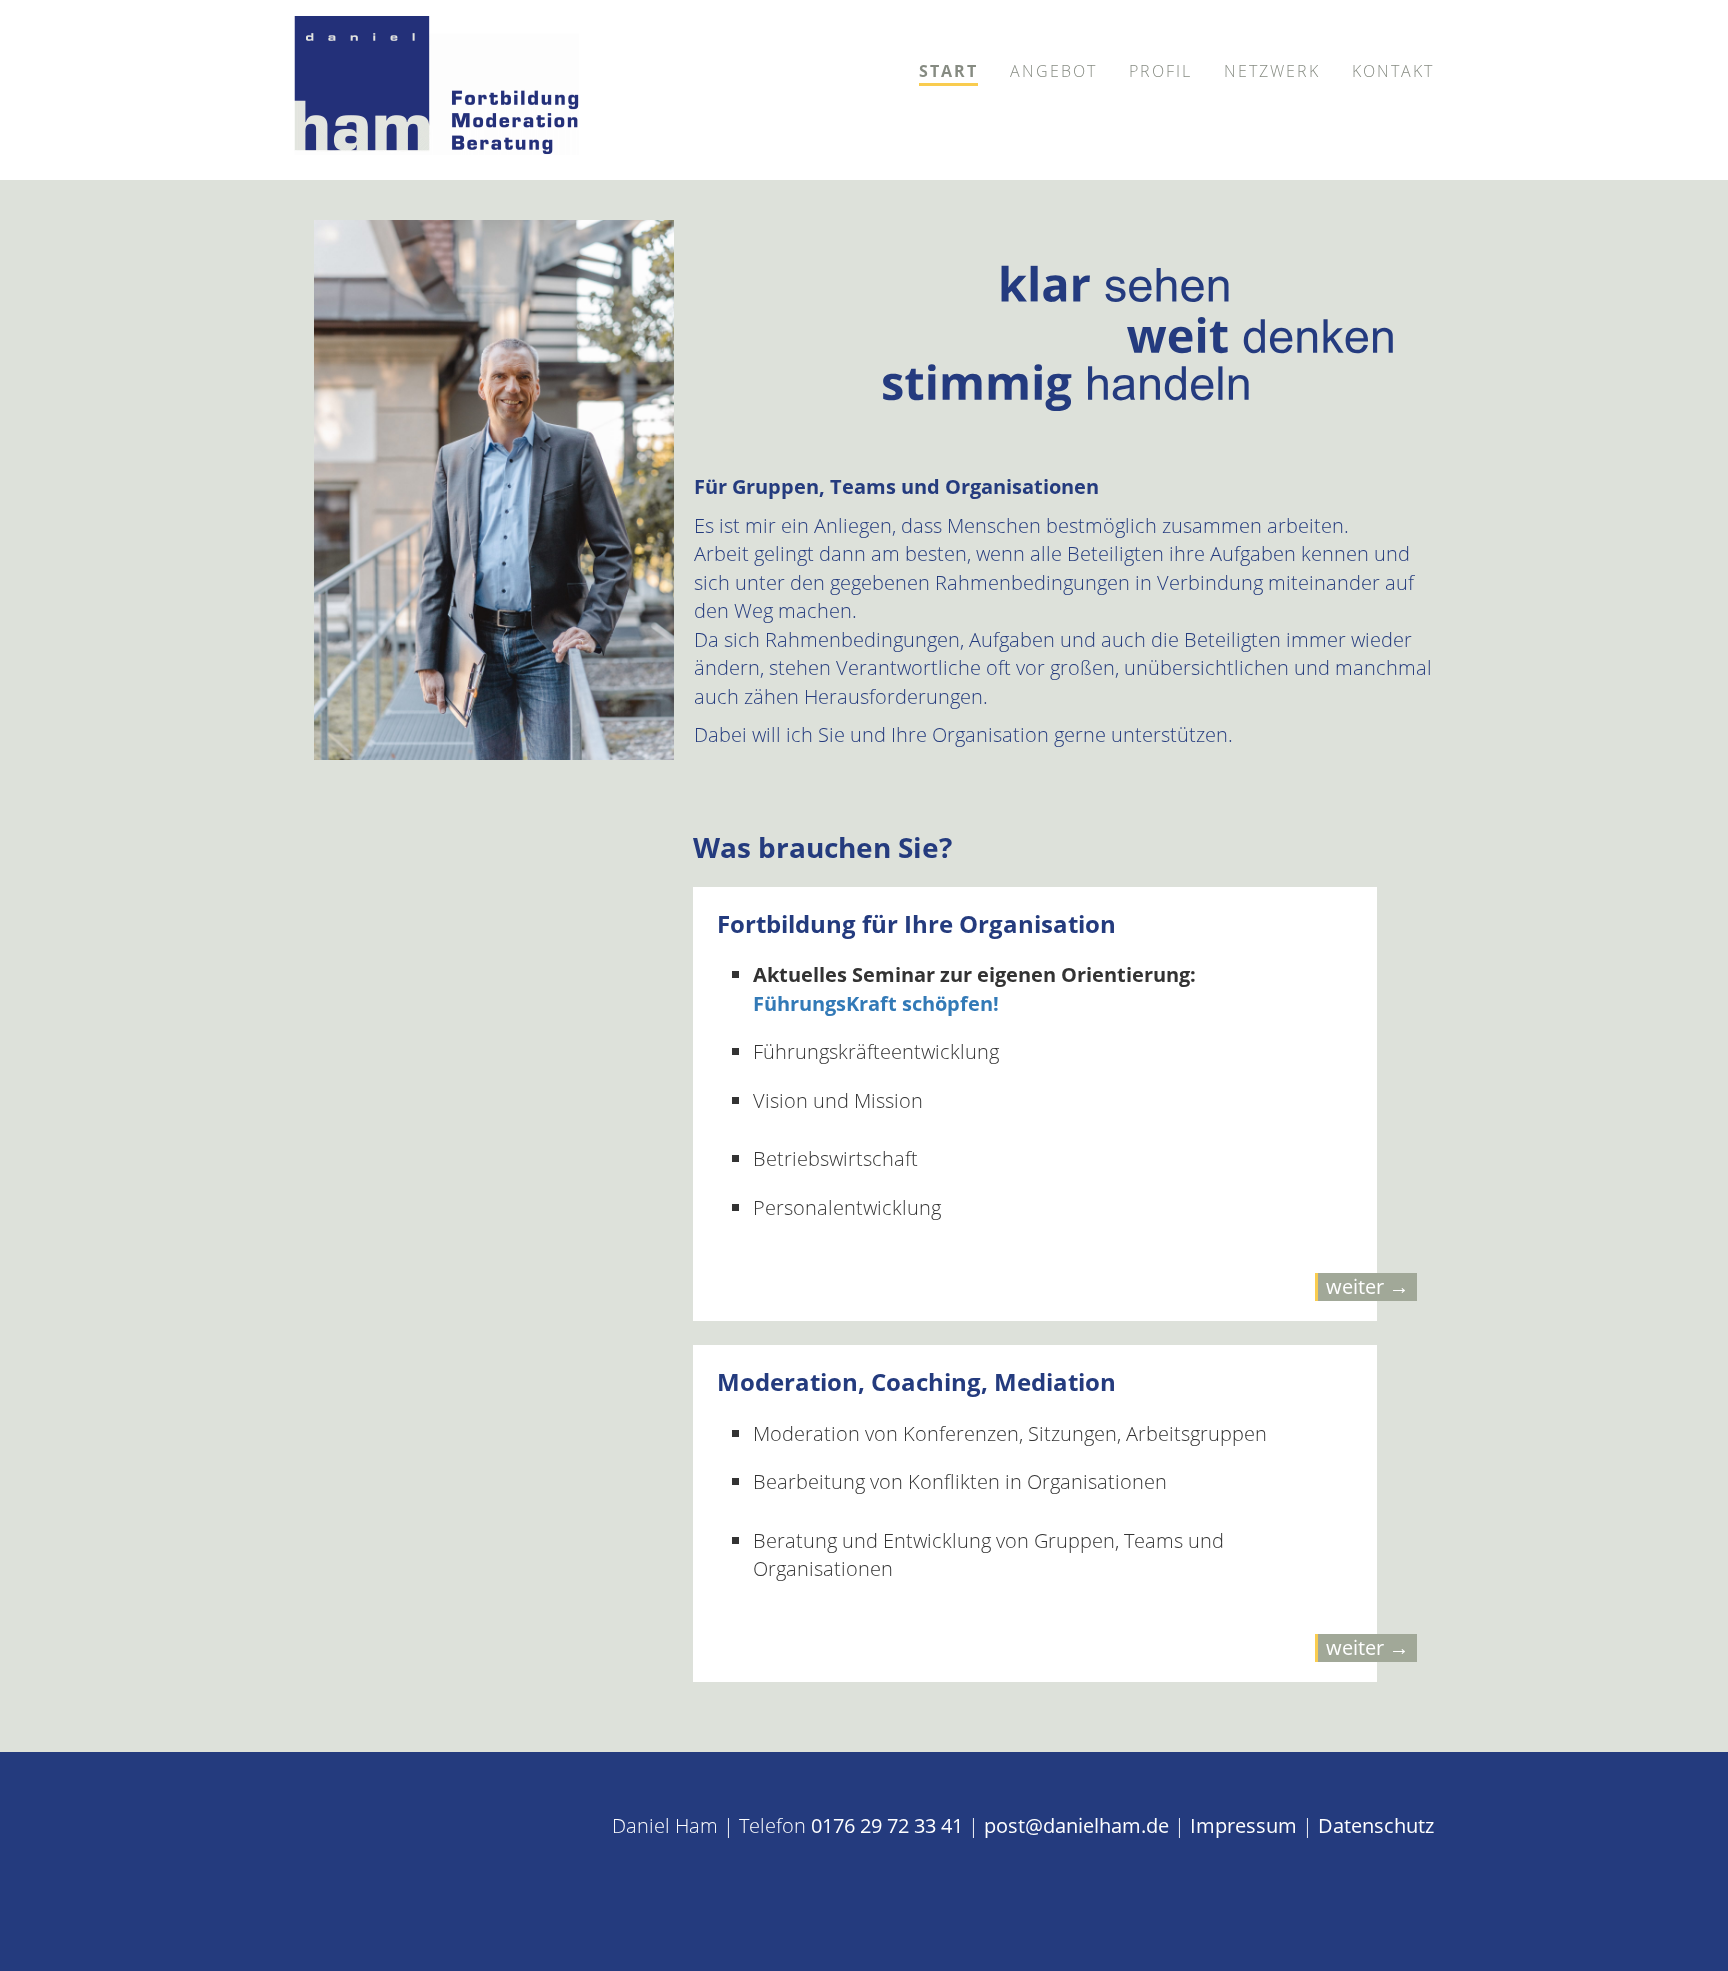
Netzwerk (1272, 71)
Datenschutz (1376, 1825)
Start (948, 71)
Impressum (1243, 1825)
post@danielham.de (1076, 1825)
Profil (1160, 71)
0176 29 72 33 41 (887, 1825)
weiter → (1367, 1286)
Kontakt (1393, 71)
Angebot (1053, 71)
